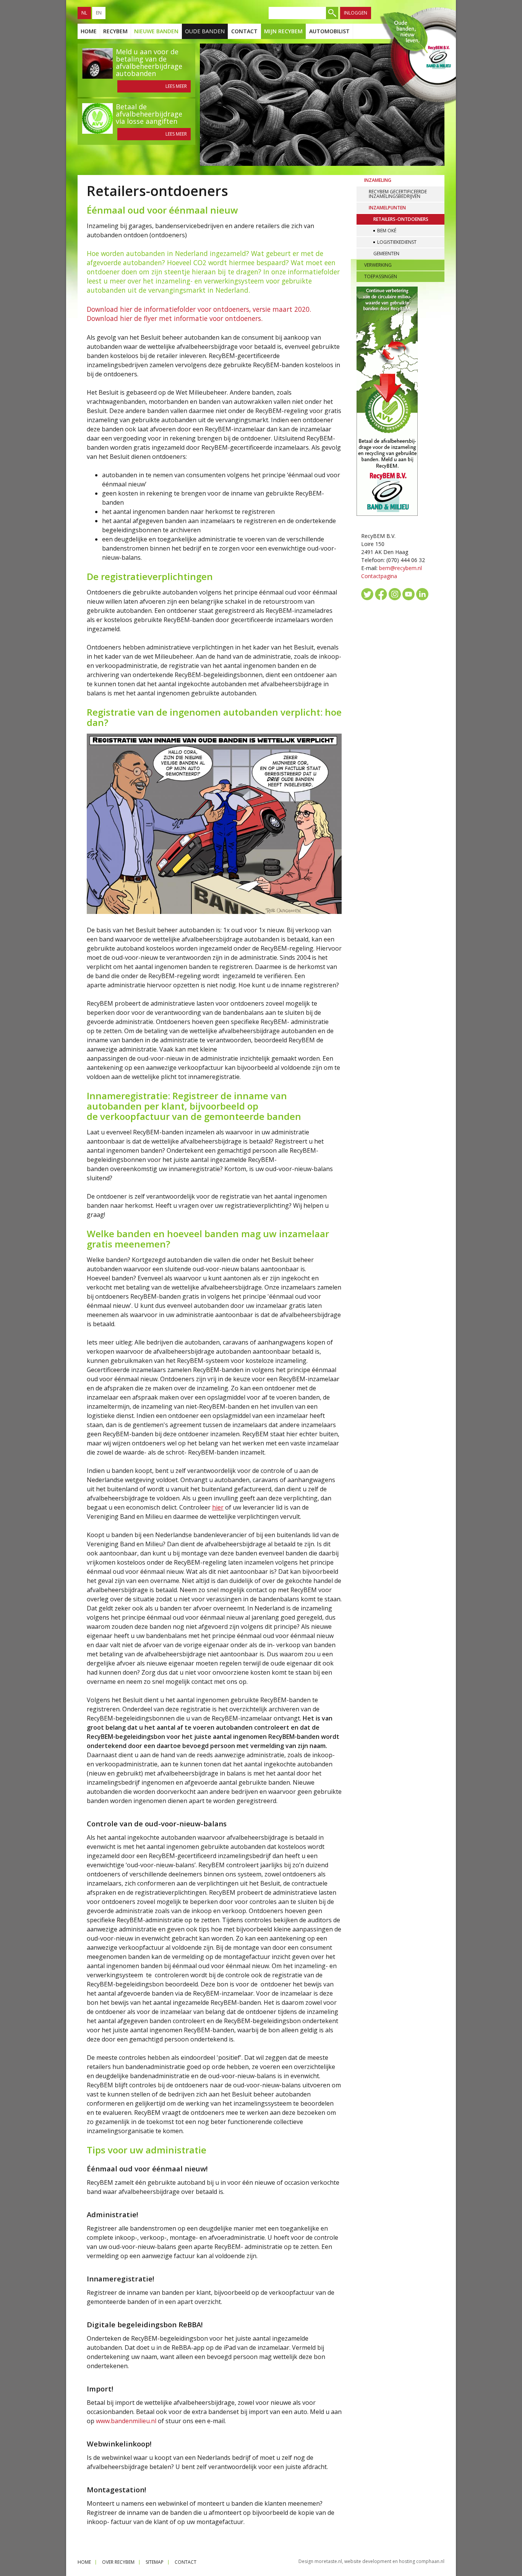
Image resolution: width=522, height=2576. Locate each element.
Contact (244, 31)
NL (84, 13)
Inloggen (356, 13)
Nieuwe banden (156, 31)
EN (99, 13)
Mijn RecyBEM (283, 31)
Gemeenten (386, 254)
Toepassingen (381, 276)
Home (89, 31)
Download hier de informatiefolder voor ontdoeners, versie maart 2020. (199, 309)
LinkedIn (422, 594)
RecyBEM (115, 31)
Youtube (409, 594)
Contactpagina (379, 576)
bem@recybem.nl (400, 568)
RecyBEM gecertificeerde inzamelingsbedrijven (398, 194)
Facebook (381, 594)
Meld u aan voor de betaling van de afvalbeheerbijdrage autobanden (149, 62)
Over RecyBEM (118, 2562)
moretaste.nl (328, 2561)
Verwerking (378, 265)
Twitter (367, 594)
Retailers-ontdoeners (401, 219)
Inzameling (378, 180)
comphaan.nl (430, 2561)
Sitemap (155, 2562)
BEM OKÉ (387, 231)
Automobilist (329, 31)
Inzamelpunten (387, 208)
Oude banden (205, 31)
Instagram (395, 594)
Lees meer (176, 86)
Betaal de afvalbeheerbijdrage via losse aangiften (149, 114)
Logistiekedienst (397, 242)
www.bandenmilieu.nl (127, 2421)
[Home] (417, 57)
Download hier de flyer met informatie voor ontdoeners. (175, 318)
